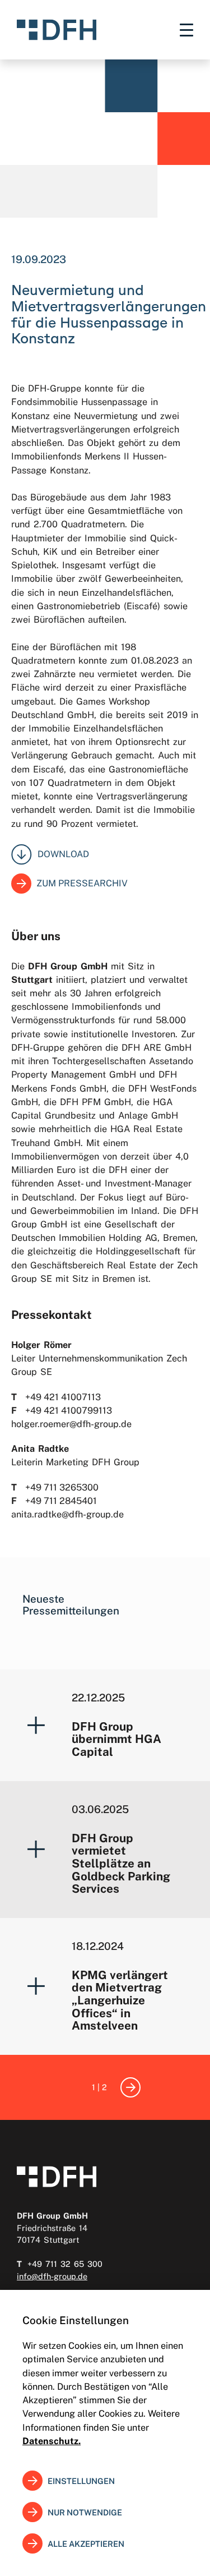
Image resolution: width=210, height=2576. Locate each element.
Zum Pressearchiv (82, 883)
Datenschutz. (52, 2441)
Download (63, 854)
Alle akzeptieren (86, 2544)
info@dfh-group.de (52, 2276)
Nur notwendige (85, 2512)
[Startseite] (57, 30)
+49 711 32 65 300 (65, 2264)
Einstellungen (81, 2481)
